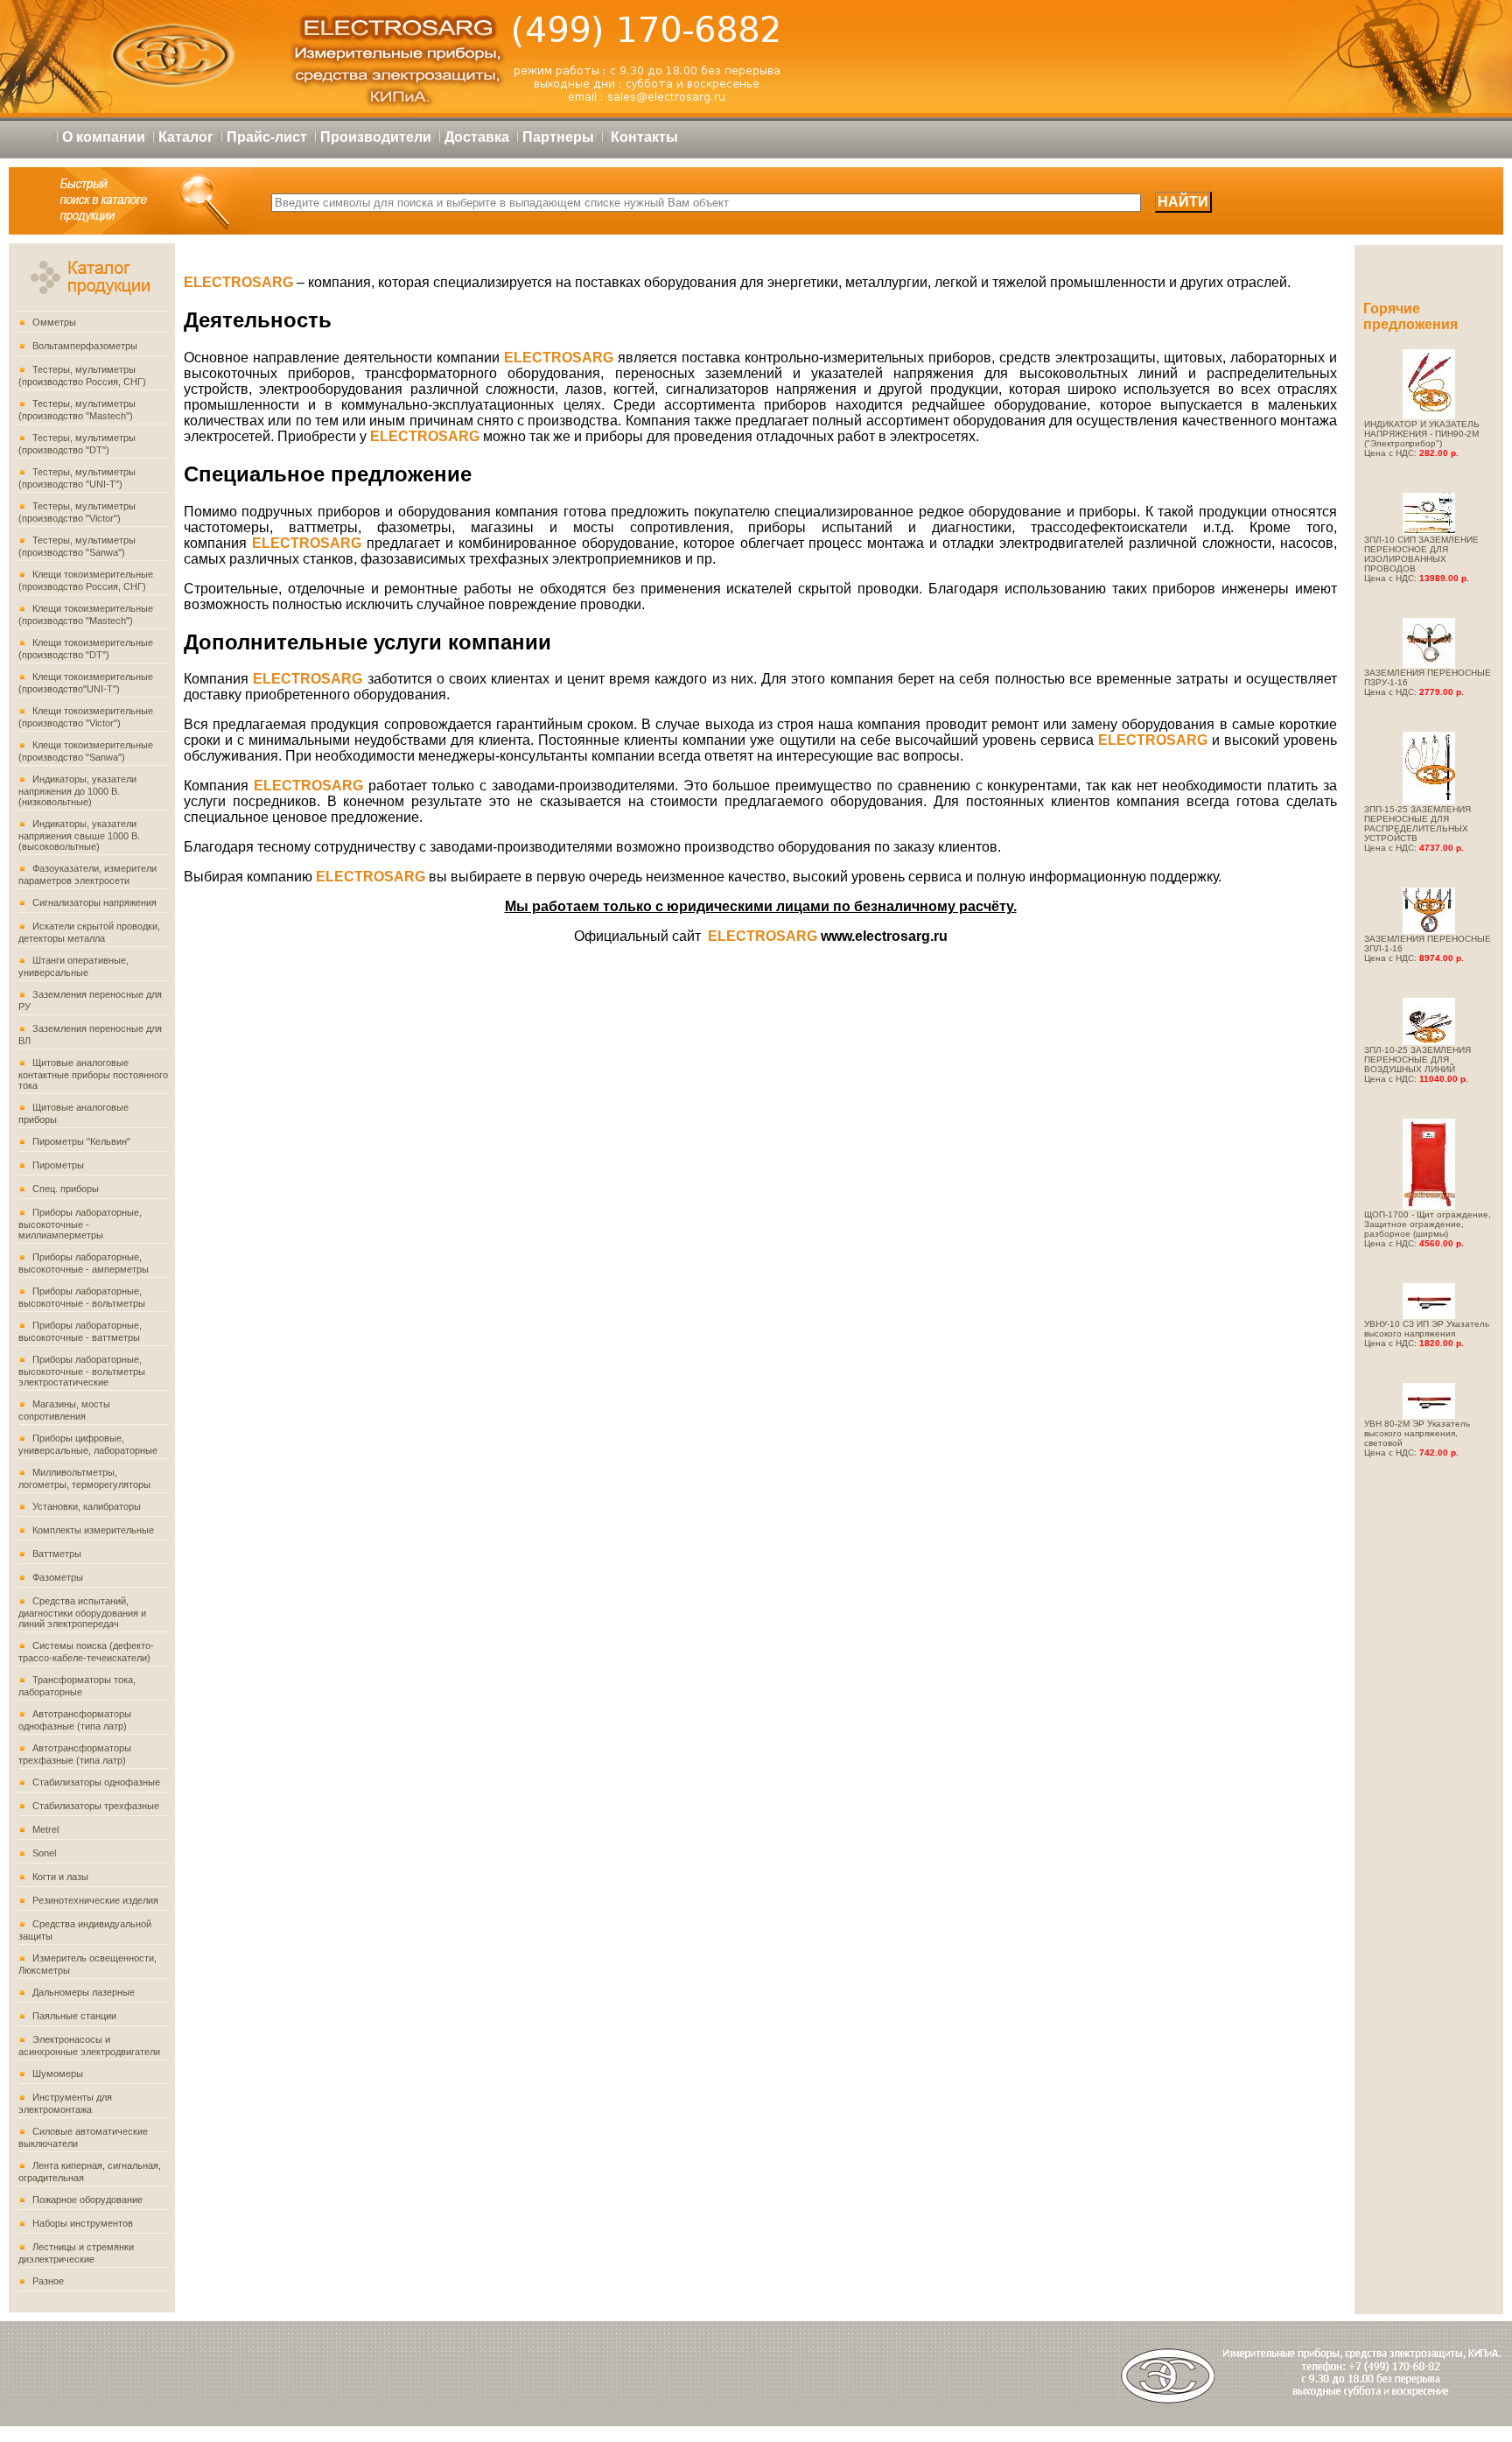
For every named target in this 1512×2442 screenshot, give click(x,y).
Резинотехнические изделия (95, 1900)
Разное (48, 2281)
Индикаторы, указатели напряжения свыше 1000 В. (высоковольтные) (79, 835)
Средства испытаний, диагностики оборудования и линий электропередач (82, 1612)
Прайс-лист (267, 137)
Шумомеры (58, 2074)
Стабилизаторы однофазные (96, 1782)
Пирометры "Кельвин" (81, 1141)
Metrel (45, 1829)
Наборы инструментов (83, 2223)
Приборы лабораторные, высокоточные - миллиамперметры (80, 1224)
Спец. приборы (66, 1189)
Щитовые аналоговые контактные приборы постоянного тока (93, 1074)
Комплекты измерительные (93, 1530)
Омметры (54, 322)
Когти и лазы (60, 1877)
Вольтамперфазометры (85, 346)
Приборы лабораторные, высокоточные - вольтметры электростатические (82, 1371)
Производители (376, 137)
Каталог (186, 137)
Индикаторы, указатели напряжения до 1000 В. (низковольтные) (77, 790)
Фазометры (58, 1577)
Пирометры (58, 1165)
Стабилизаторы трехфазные (96, 1806)
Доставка (477, 137)
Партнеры (558, 137)
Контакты (644, 137)
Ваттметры (57, 1554)
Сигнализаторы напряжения (94, 902)
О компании (104, 137)
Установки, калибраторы (87, 1506)
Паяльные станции (74, 2016)
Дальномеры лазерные (84, 1992)
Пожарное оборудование (87, 2200)
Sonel (44, 1853)
